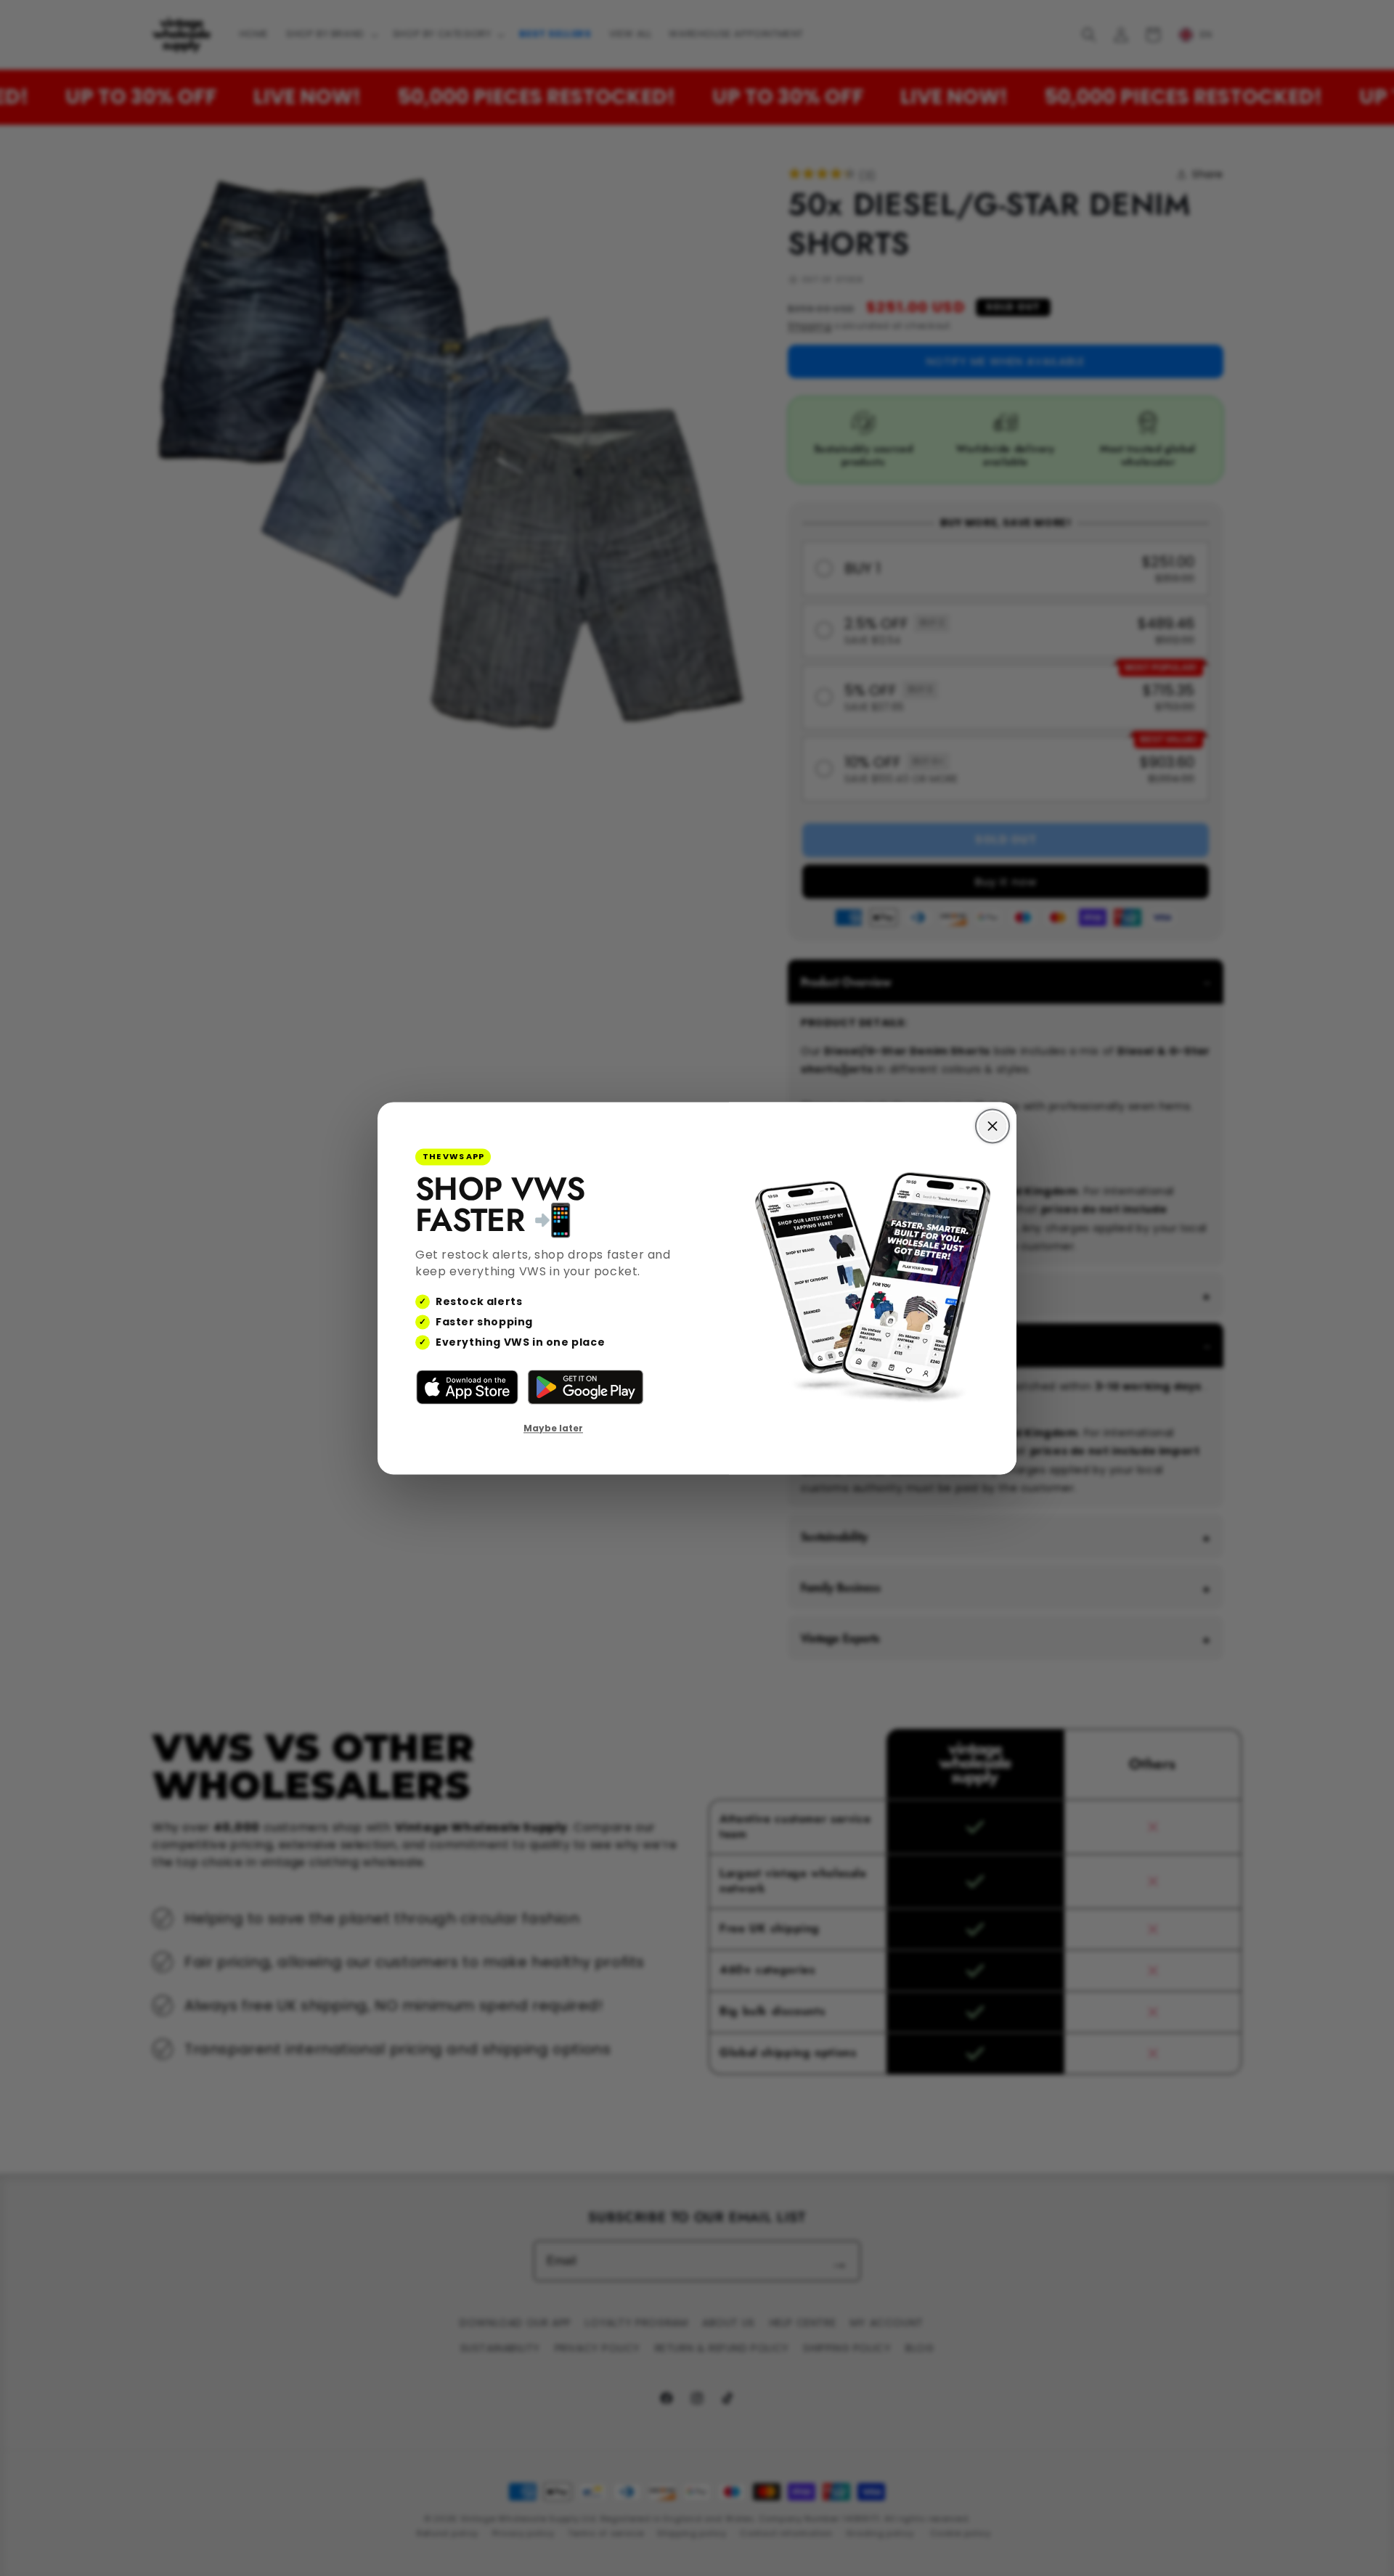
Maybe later (553, 1429)
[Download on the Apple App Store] (467, 1388)
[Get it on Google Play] (586, 1388)
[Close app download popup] (992, 1126)
